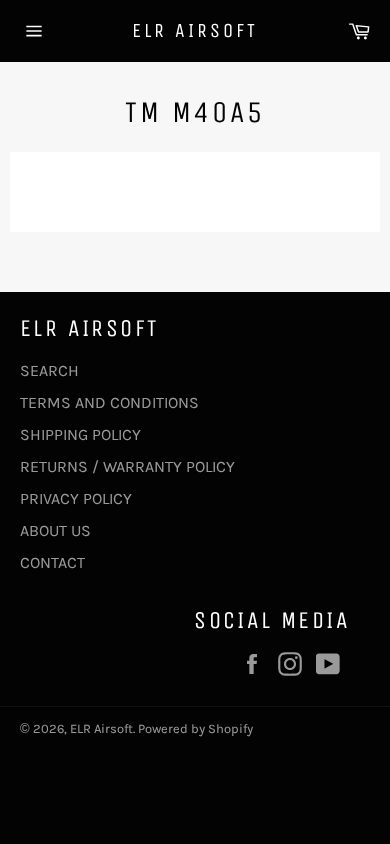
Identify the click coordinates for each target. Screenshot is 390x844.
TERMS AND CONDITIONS (109, 402)
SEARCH (49, 370)
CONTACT (52, 562)
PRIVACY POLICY (76, 498)
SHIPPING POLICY (80, 434)
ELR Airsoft (195, 30)
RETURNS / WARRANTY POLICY (127, 466)
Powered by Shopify (195, 728)
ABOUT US (55, 530)
